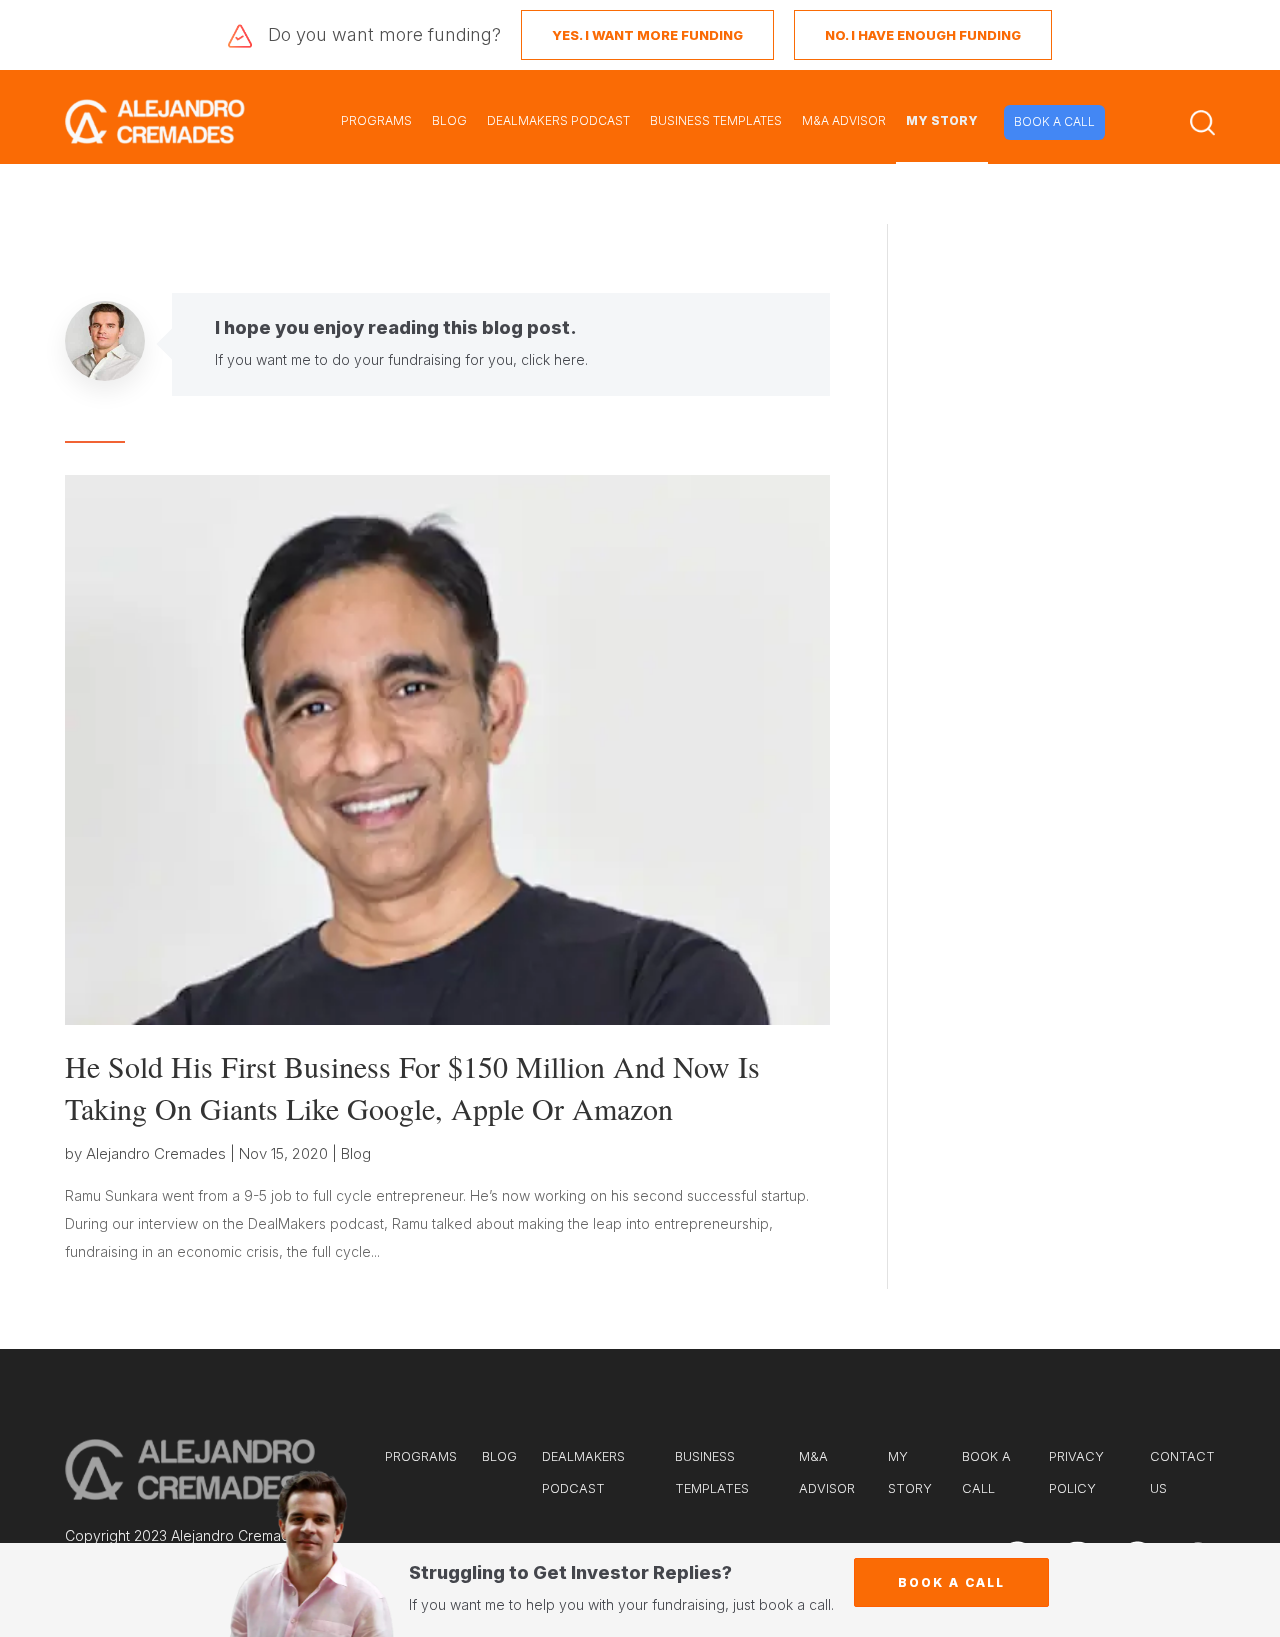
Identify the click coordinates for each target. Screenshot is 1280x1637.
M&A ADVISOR (844, 120)
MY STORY (942, 120)
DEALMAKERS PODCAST (558, 120)
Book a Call (951, 1582)
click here (553, 359)
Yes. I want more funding (647, 35)
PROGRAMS (376, 120)
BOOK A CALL (1054, 121)
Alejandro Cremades (156, 1153)
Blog (356, 1153)
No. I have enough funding (923, 35)
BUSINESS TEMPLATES (716, 120)
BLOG (449, 120)
